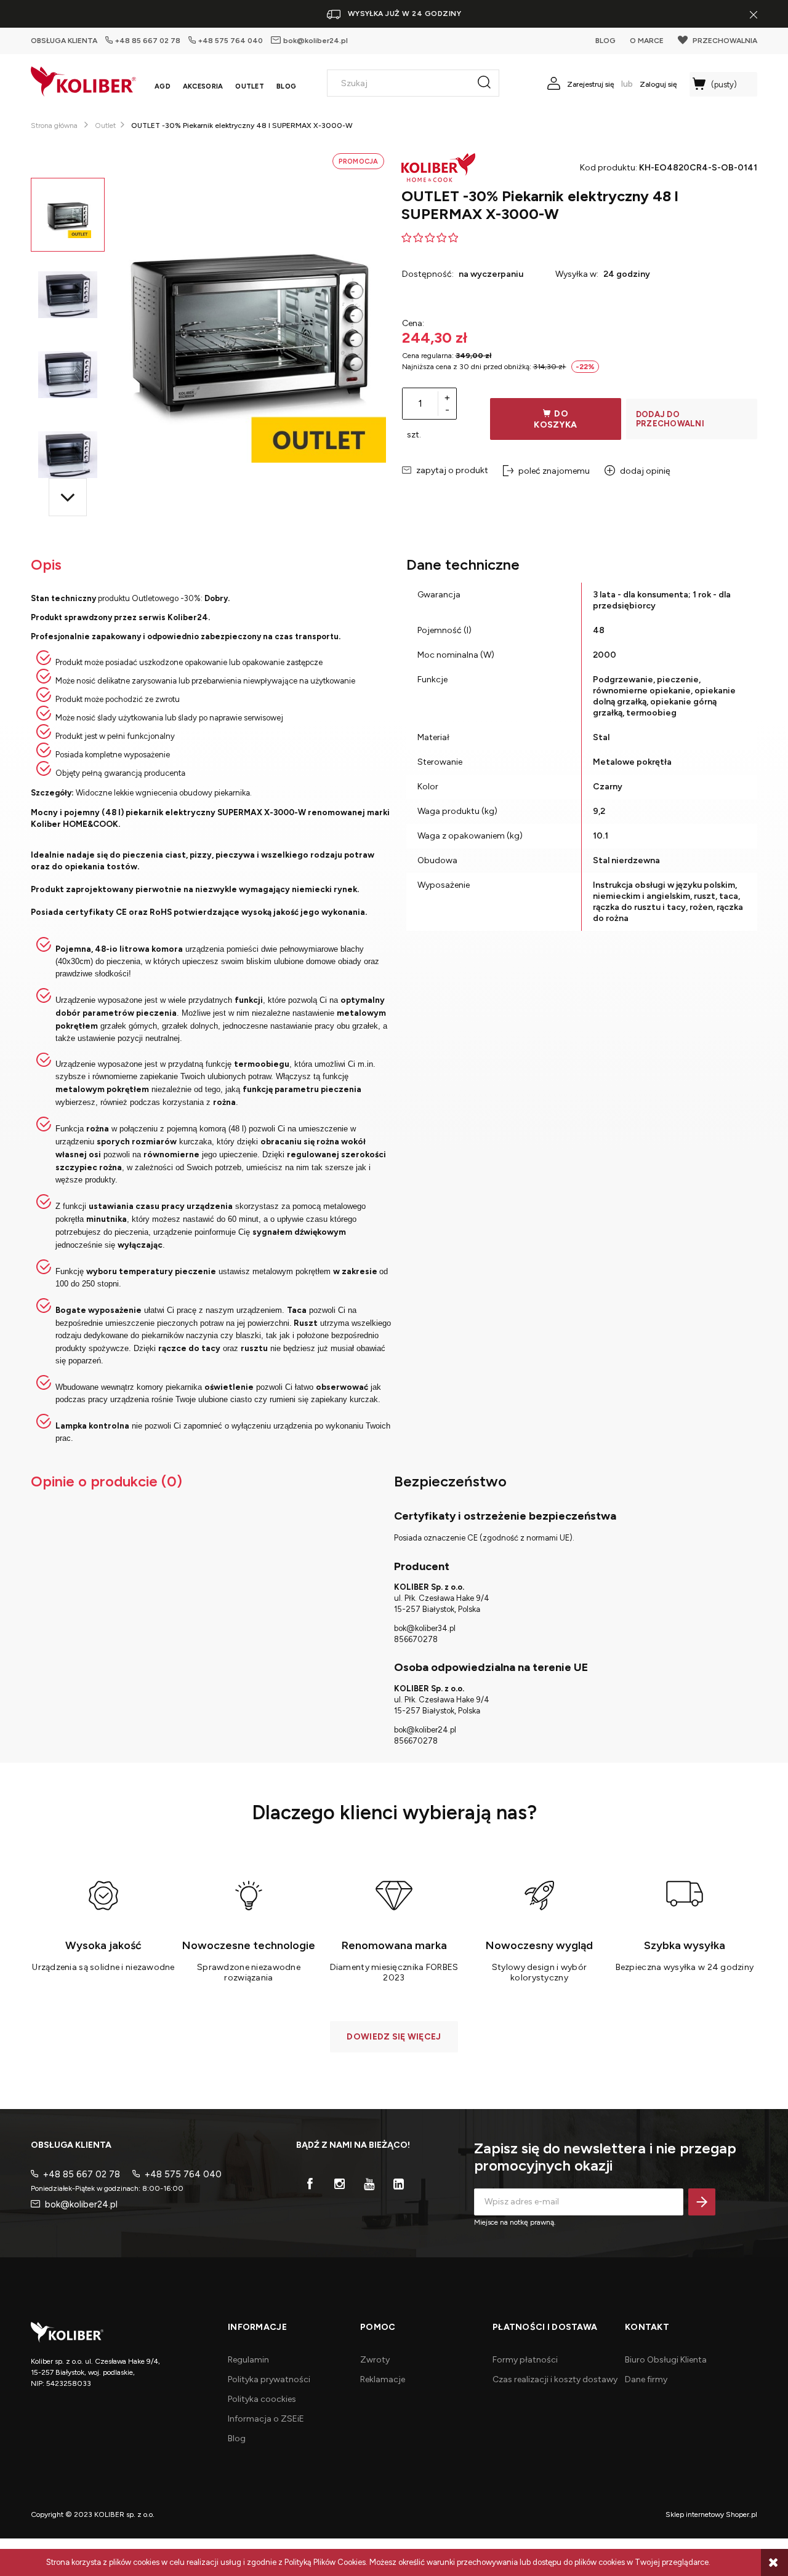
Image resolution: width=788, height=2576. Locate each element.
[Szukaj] (484, 83)
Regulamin (248, 2360)
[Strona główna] (83, 82)
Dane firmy (646, 2379)
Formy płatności (525, 2360)
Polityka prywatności (269, 2379)
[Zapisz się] (702, 2202)
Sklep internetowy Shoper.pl (711, 2514)
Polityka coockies (262, 2399)
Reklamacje (383, 2379)
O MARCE (647, 41)
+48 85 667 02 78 (148, 41)
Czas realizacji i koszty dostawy (555, 2379)
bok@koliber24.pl (315, 41)
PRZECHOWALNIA (725, 41)
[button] (68, 497)
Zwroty (375, 2360)
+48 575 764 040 (231, 41)
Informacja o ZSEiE (266, 2419)
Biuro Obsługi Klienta (666, 2360)
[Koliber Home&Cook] (438, 167)
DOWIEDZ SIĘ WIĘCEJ (394, 2037)
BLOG (605, 41)
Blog (237, 2438)
